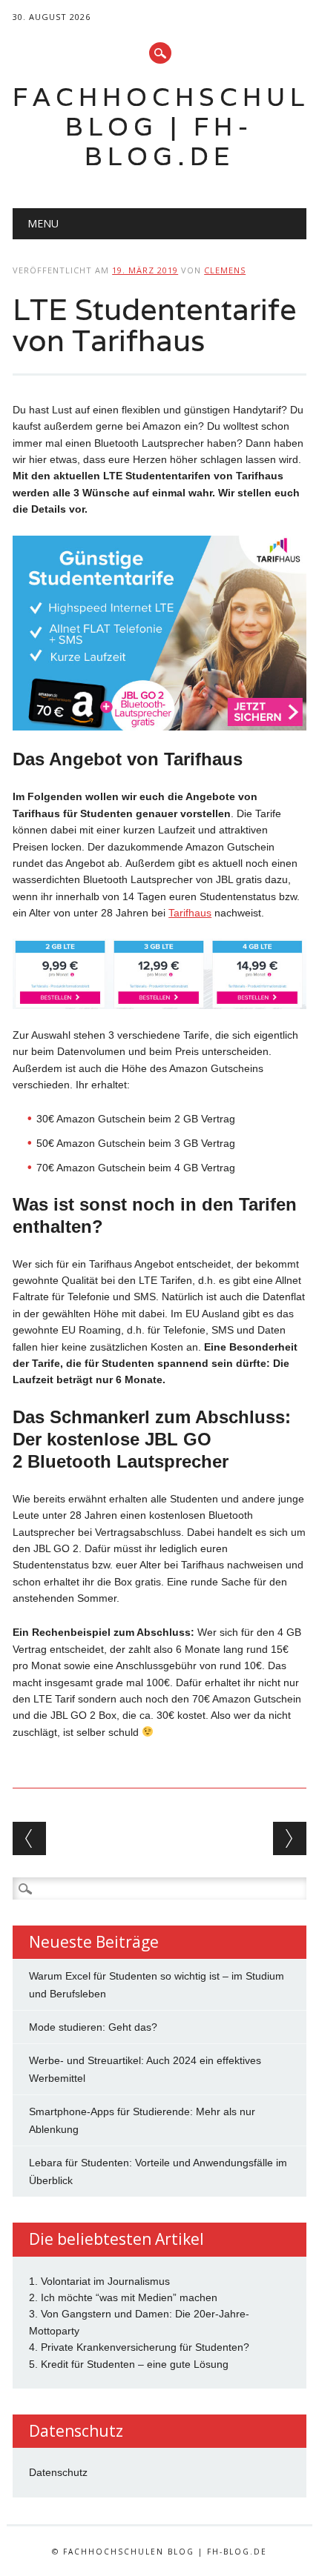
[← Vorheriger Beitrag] (29, 1838)
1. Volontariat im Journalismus (99, 2281)
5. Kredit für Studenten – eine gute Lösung (129, 2364)
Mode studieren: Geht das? (93, 2027)
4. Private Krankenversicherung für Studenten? (139, 2347)
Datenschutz (58, 2472)
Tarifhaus (190, 913)
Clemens (225, 270)
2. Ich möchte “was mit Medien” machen (123, 2297)
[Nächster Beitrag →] (290, 1838)
